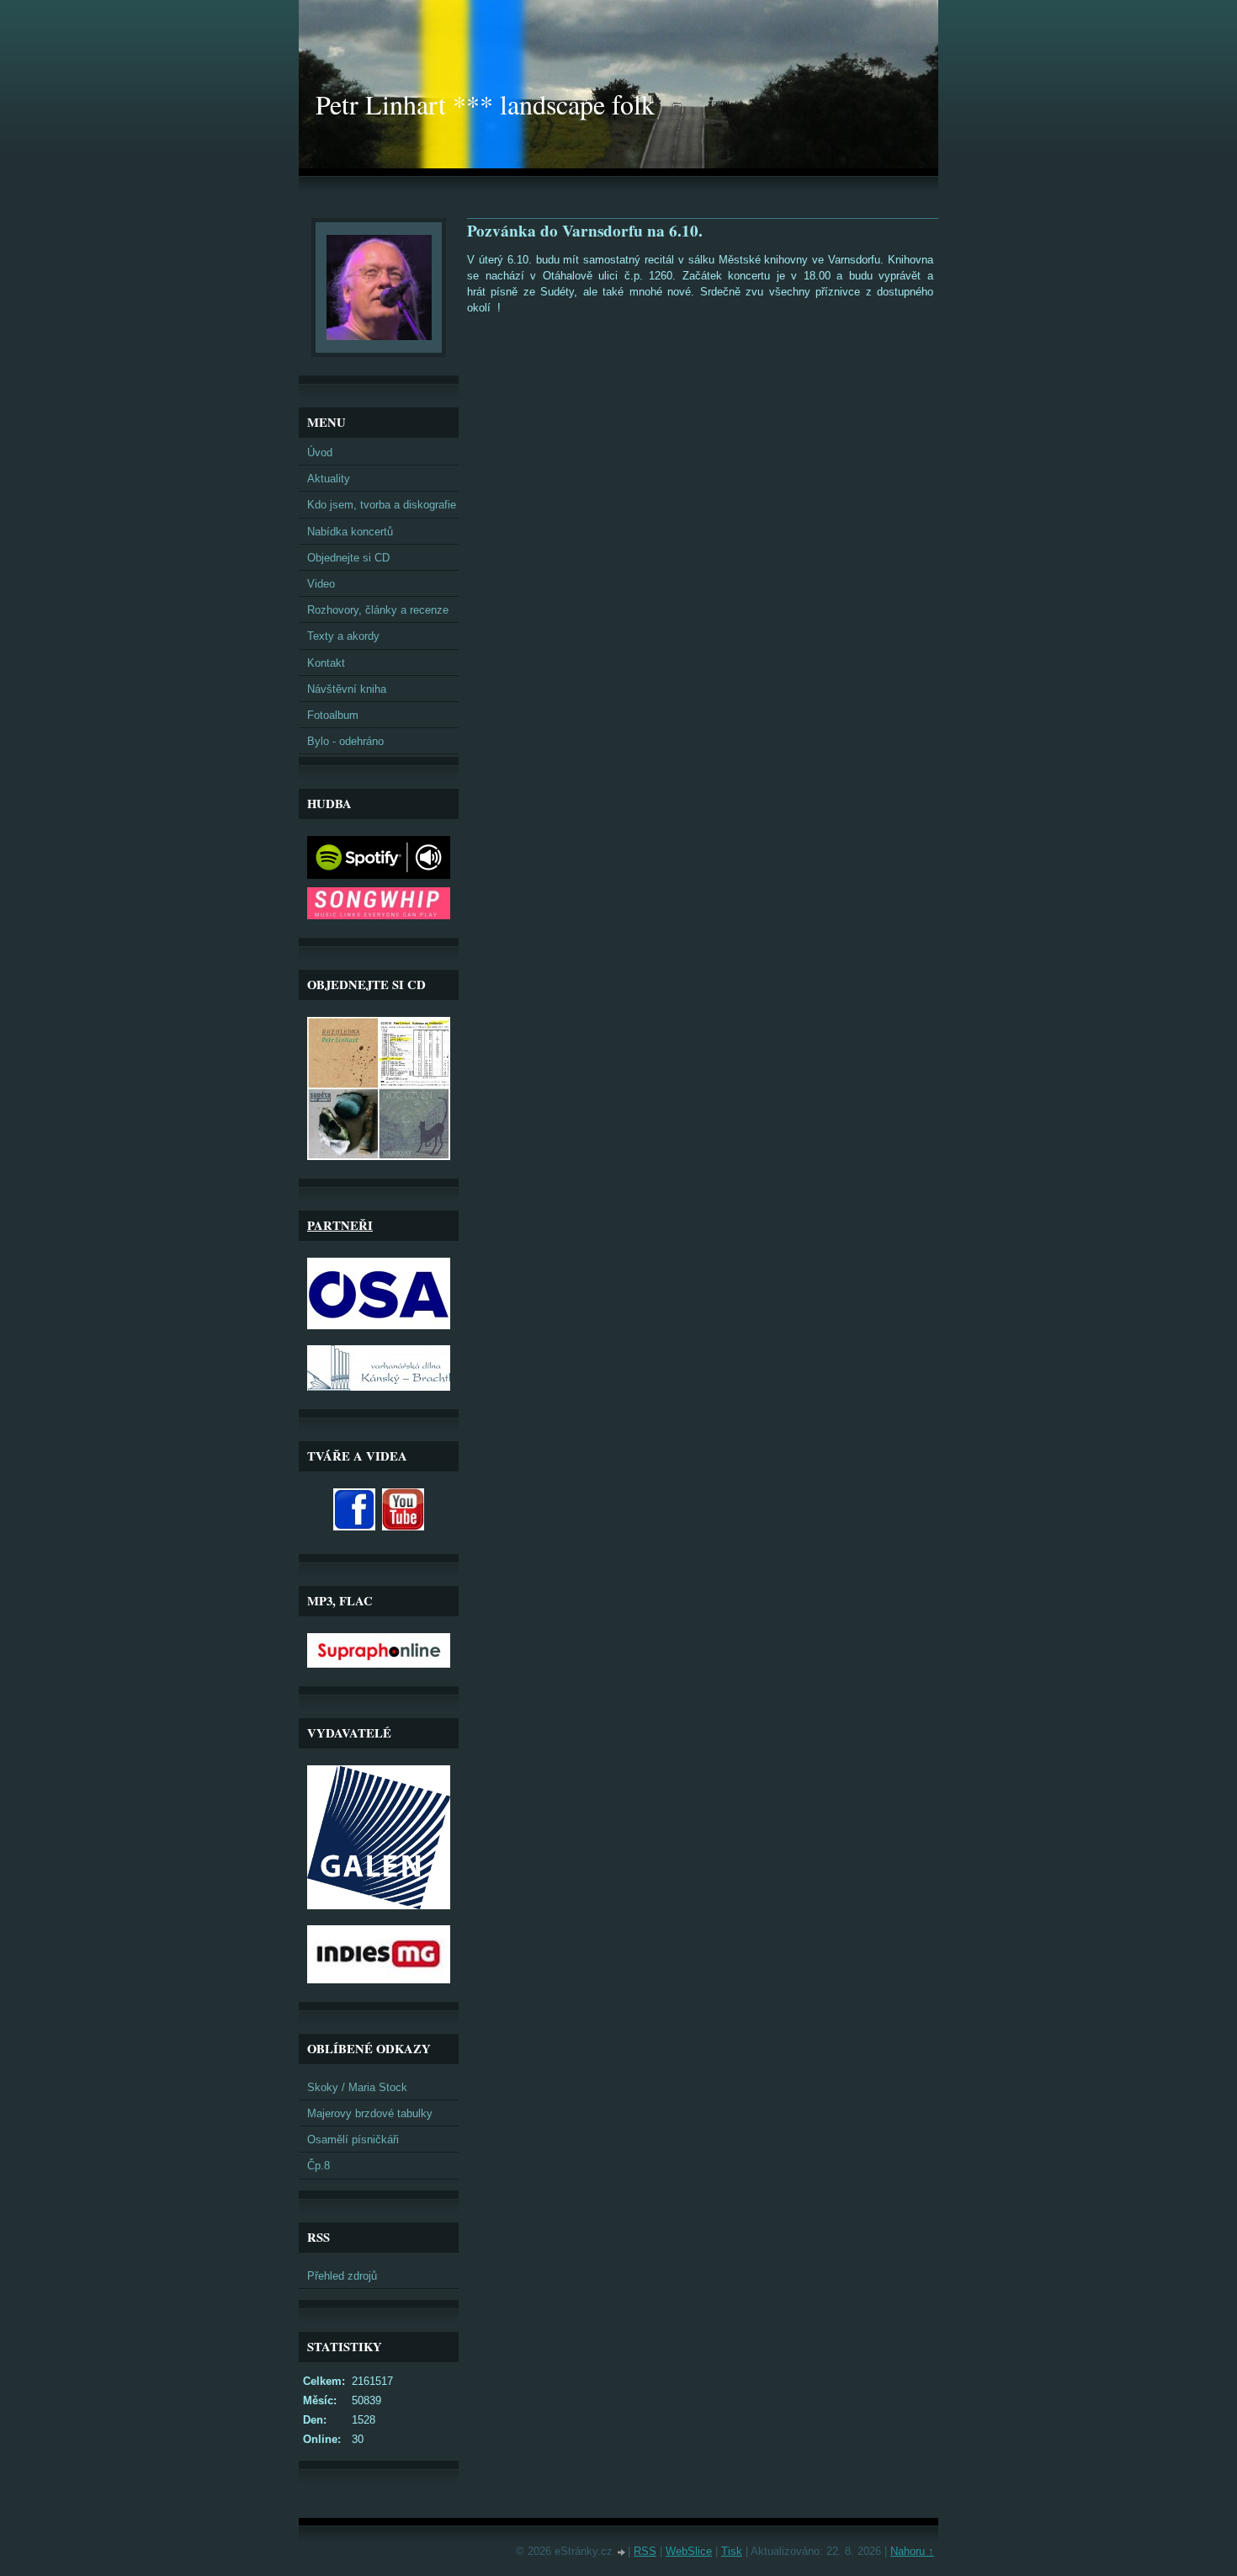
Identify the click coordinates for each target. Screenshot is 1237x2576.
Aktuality (329, 479)
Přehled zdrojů (342, 2276)
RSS (645, 2551)
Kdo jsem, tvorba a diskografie (382, 505)
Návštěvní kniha (347, 689)
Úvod (320, 452)
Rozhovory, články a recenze (378, 610)
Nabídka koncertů (350, 532)
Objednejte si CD (348, 558)
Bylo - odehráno (345, 741)
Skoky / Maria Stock (357, 2087)
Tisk (732, 2551)
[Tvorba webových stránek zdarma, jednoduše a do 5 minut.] (622, 2553)
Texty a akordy (343, 636)
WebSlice (689, 2551)
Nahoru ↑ (912, 2551)
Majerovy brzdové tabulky (370, 2113)
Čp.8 (319, 2166)
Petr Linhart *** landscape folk (485, 104)
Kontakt (326, 663)
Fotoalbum (333, 715)
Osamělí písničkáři (353, 2140)
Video (321, 584)
